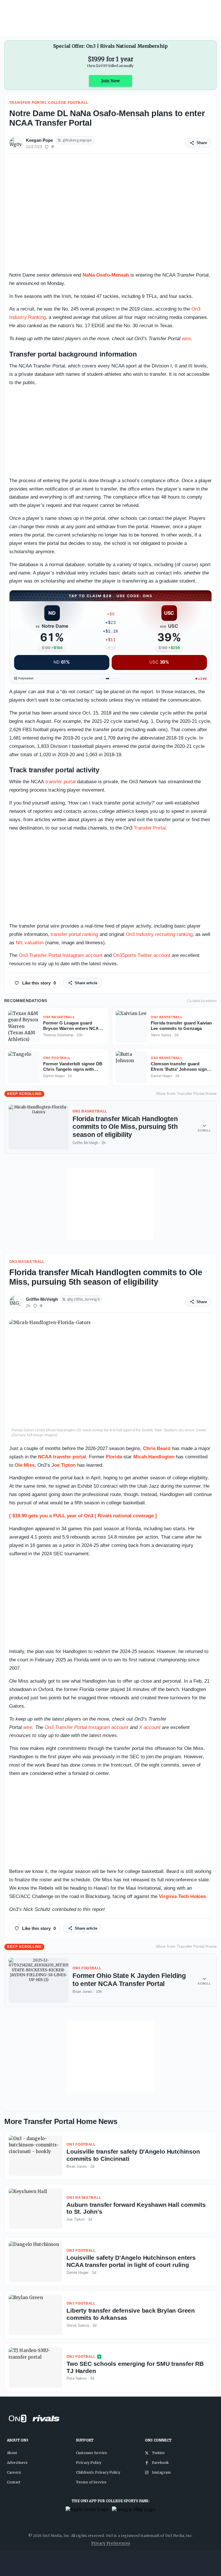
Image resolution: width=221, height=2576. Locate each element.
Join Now (110, 81)
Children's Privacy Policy (98, 2472)
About (12, 2453)
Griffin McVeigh (42, 1299)
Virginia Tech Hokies (182, 1896)
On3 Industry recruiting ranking (159, 934)
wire (186, 339)
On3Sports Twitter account (142, 955)
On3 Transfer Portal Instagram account (61, 955)
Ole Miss (25, 1465)
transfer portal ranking (74, 934)
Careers (14, 2472)
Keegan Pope (40, 140)
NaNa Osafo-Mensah (106, 275)
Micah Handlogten (154, 1457)
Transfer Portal (150, 828)
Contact (14, 2482)
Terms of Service (91, 2482)
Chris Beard (157, 1448)
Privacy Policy (89, 2463)
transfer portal (61, 782)
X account (150, 1727)
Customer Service (92, 2453)
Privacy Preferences (111, 2543)
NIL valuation (30, 943)
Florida (114, 1457)
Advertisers (17, 2463)
